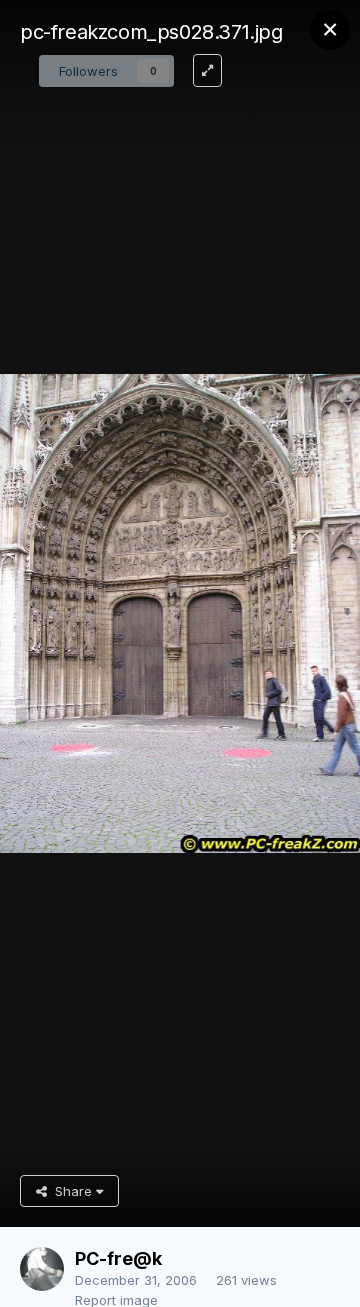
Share (71, 1191)
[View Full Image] (207, 70)
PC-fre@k (118, 1258)
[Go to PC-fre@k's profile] (42, 1269)
